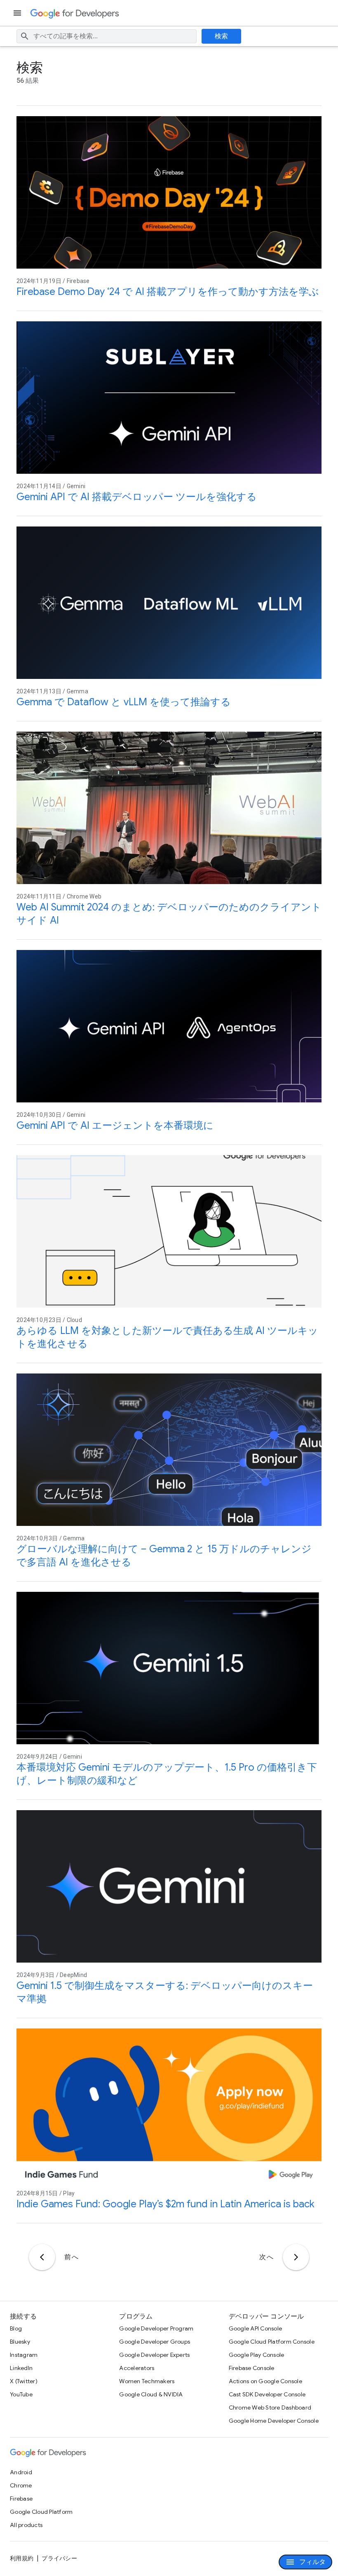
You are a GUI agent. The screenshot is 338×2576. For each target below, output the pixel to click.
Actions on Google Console (265, 2381)
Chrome (21, 2485)
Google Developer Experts (154, 2355)
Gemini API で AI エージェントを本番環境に (115, 1125)
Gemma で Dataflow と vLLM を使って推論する (124, 702)
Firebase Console (252, 2368)
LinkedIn (21, 2368)
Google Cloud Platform (41, 2512)
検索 (222, 36)
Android (21, 2472)
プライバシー (59, 2558)
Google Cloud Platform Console (272, 2342)
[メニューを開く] (18, 13)
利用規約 (22, 2558)
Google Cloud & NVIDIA (151, 2394)
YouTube (21, 2394)
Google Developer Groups (155, 2342)
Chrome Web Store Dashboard (270, 2408)
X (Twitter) (24, 2381)
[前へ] (42, 2257)
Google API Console (256, 2328)
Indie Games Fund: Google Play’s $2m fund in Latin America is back (165, 2204)
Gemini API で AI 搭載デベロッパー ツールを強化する (137, 497)
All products (26, 2525)
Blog (16, 2328)
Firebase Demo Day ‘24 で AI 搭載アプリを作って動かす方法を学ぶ (168, 292)
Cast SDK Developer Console (267, 2394)
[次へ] (296, 2257)
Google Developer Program (156, 2328)
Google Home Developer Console (274, 2421)
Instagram (24, 2355)
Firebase (21, 2499)
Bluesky (20, 2342)
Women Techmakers (147, 2381)
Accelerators (137, 2368)
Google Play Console (257, 2355)
